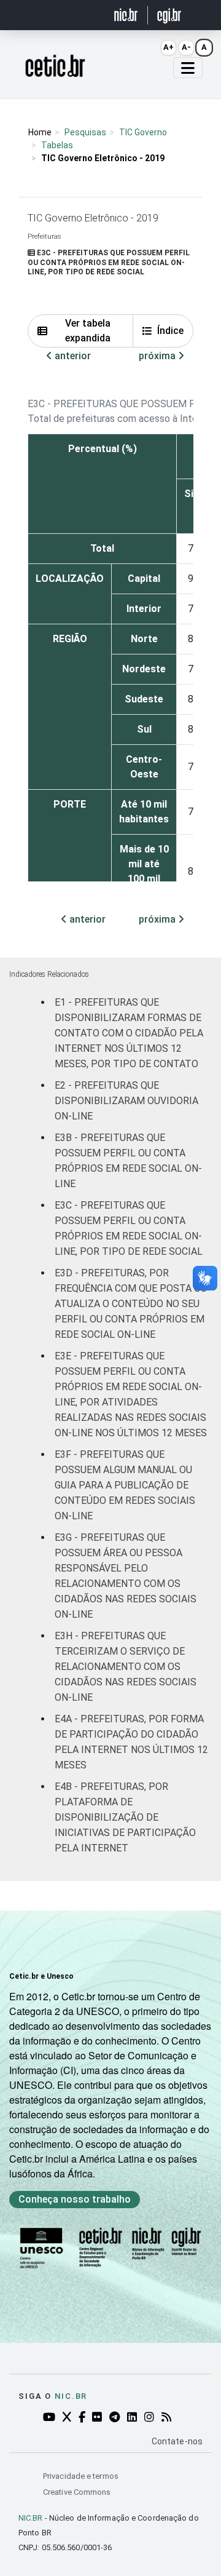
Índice (170, 331)
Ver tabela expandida (88, 331)
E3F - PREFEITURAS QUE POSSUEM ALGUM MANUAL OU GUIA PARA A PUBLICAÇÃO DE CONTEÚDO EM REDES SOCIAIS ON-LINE (125, 1485)
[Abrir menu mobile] (188, 68)
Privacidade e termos (81, 2476)
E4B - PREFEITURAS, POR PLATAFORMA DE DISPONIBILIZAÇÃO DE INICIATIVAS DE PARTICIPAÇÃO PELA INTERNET (125, 1817)
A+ (169, 47)
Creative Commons (77, 2492)
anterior (72, 356)
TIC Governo (143, 132)
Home (40, 132)
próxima (158, 356)
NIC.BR (31, 2518)
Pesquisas (85, 132)
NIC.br (71, 2396)
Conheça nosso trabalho (75, 2199)
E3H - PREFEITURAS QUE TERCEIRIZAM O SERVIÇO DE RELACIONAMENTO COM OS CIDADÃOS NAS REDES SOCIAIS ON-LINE (126, 1667)
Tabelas (57, 145)
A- (186, 47)
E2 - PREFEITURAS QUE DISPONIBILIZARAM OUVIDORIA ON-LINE (126, 1101)
